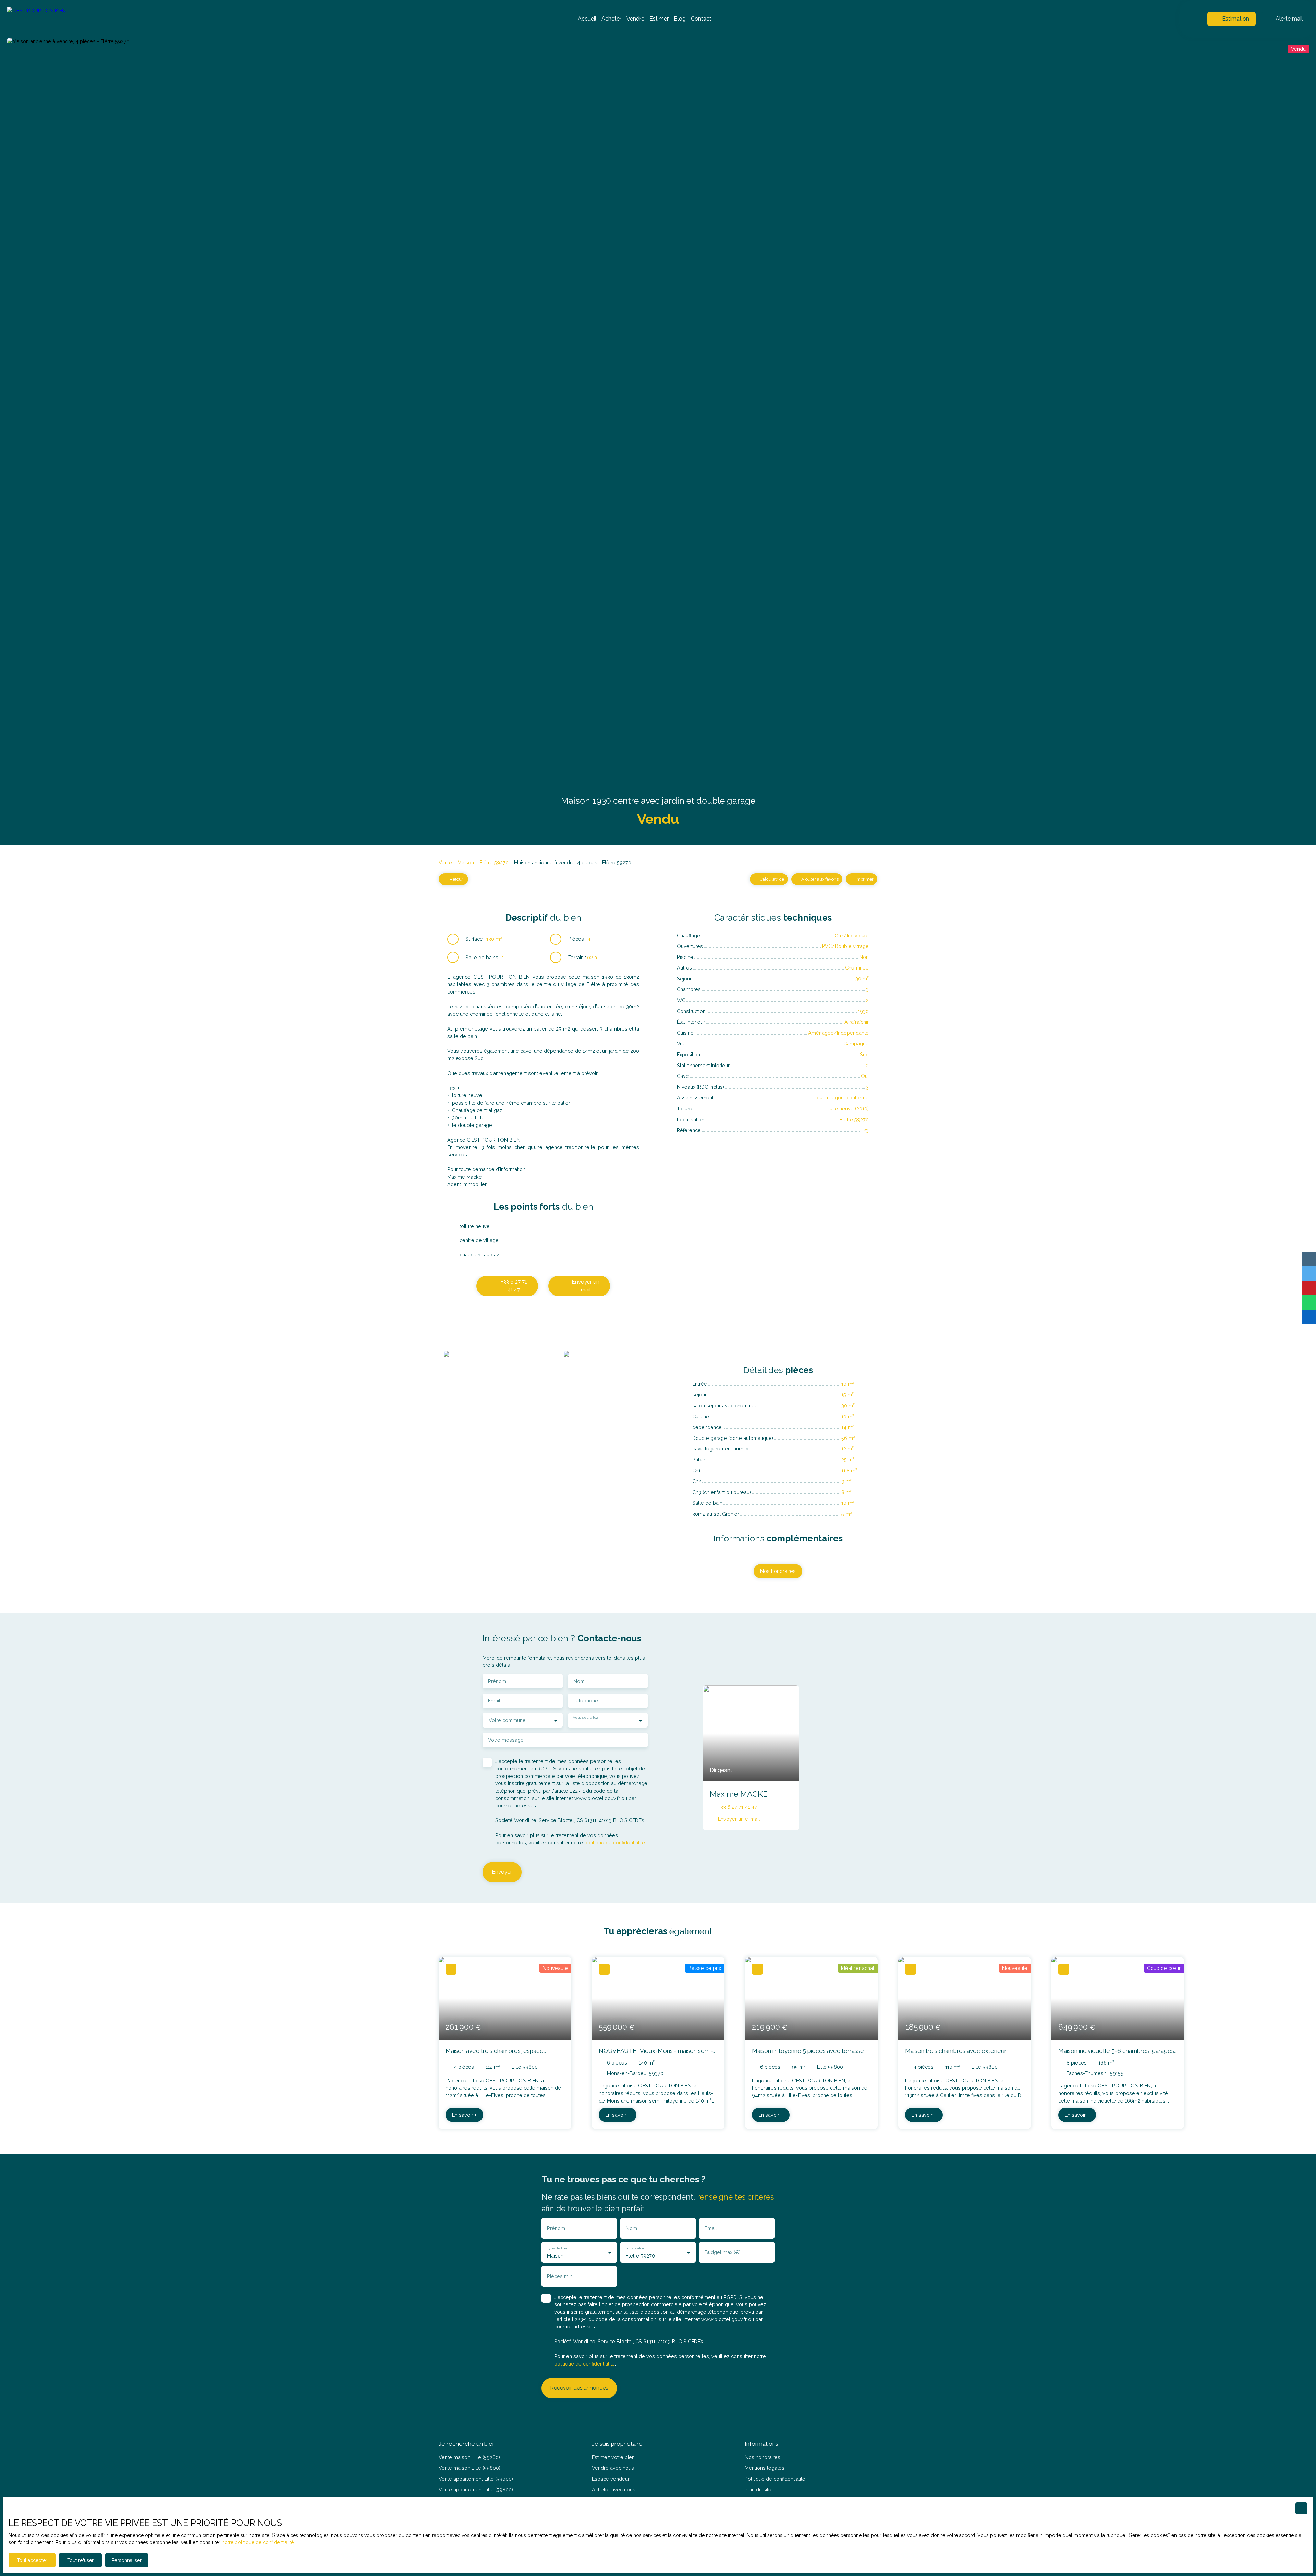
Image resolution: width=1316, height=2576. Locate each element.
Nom (579, 1681)
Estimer (659, 19)
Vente (445, 862)
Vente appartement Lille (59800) (476, 2489)
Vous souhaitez (585, 1717)
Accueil (587, 19)
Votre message (506, 1740)
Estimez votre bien (613, 2457)
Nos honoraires (763, 2457)
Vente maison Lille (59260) (469, 2457)
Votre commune (507, 1720)
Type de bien (557, 2248)
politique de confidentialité (615, 1843)
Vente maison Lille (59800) (470, 2468)
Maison (466, 862)
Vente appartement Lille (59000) (476, 2479)
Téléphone (586, 1701)
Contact (701, 19)
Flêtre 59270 (494, 862)
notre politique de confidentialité (258, 2542)
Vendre (635, 19)
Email (494, 1701)
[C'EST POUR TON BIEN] (55, 19)
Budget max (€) (723, 2252)
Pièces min (560, 2276)
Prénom (497, 1681)
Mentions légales (765, 2468)
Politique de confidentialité (775, 2479)
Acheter (611, 19)
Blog (680, 19)
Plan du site (758, 2489)
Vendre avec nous (613, 2468)
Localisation (635, 2248)
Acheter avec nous (614, 2489)
